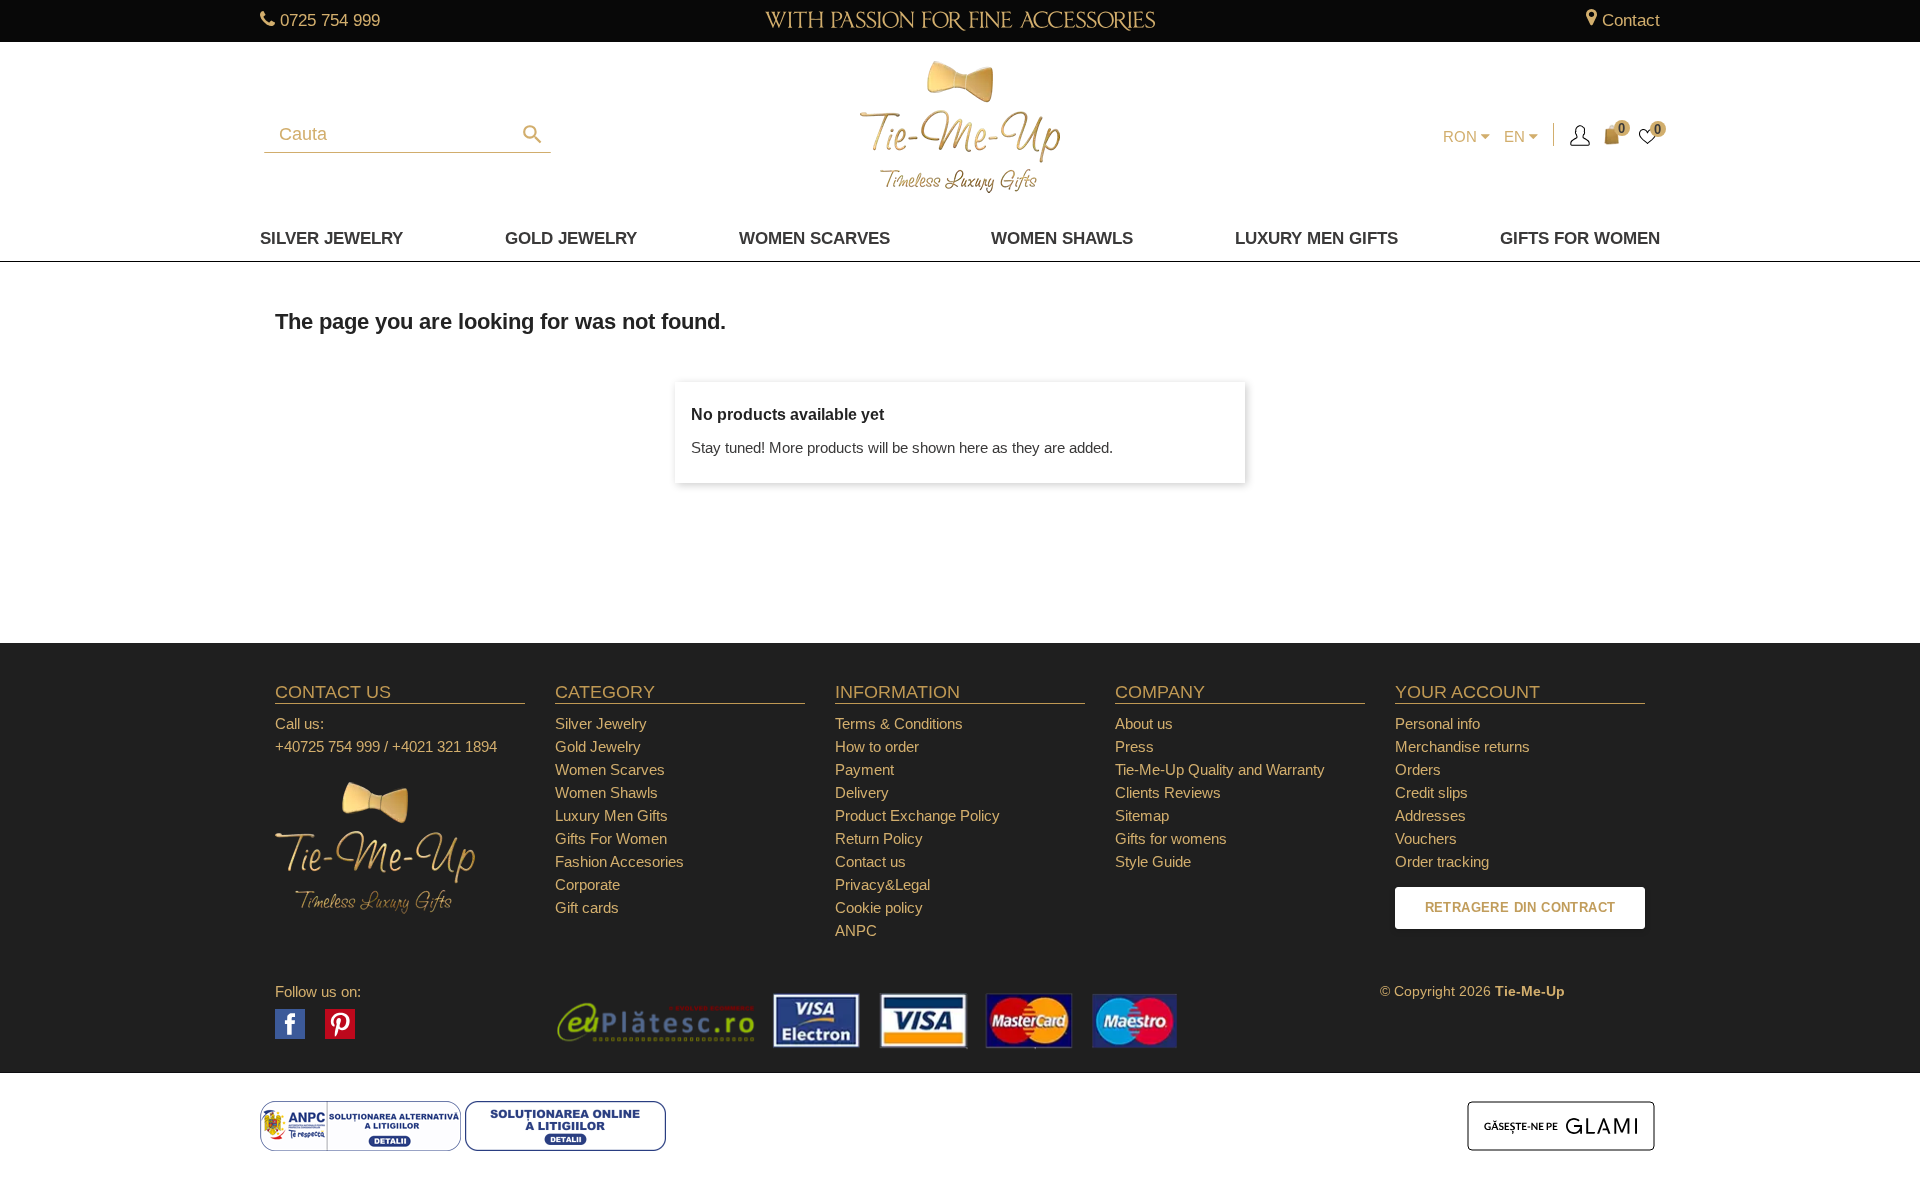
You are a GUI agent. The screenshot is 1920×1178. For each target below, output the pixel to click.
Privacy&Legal (882, 884)
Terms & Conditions (899, 723)
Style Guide (1153, 861)
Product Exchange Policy (917, 815)
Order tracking (1442, 861)
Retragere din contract (1520, 907)
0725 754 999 (330, 20)
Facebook (290, 1024)
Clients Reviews (1168, 792)
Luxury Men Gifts (611, 815)
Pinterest (340, 1024)
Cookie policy (879, 907)
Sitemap (1142, 815)
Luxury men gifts (1316, 238)
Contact (1631, 20)
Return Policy (879, 838)
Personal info (1437, 723)
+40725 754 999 (327, 746)
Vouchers (1426, 838)
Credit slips (1431, 792)
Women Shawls (1062, 238)
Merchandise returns (1462, 746)
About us (1144, 723)
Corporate (587, 884)
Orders (1418, 769)
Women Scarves (814, 238)
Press (1134, 746)
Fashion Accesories (619, 861)
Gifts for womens (1171, 838)
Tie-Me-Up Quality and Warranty (1220, 769)
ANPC (856, 930)
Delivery (862, 792)
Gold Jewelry (571, 238)
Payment (864, 769)
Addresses (1430, 815)
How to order (877, 746)
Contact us (870, 861)
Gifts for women (1580, 238)
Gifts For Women (611, 838)
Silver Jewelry (331, 238)
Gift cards (587, 907)
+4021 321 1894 (444, 746)
